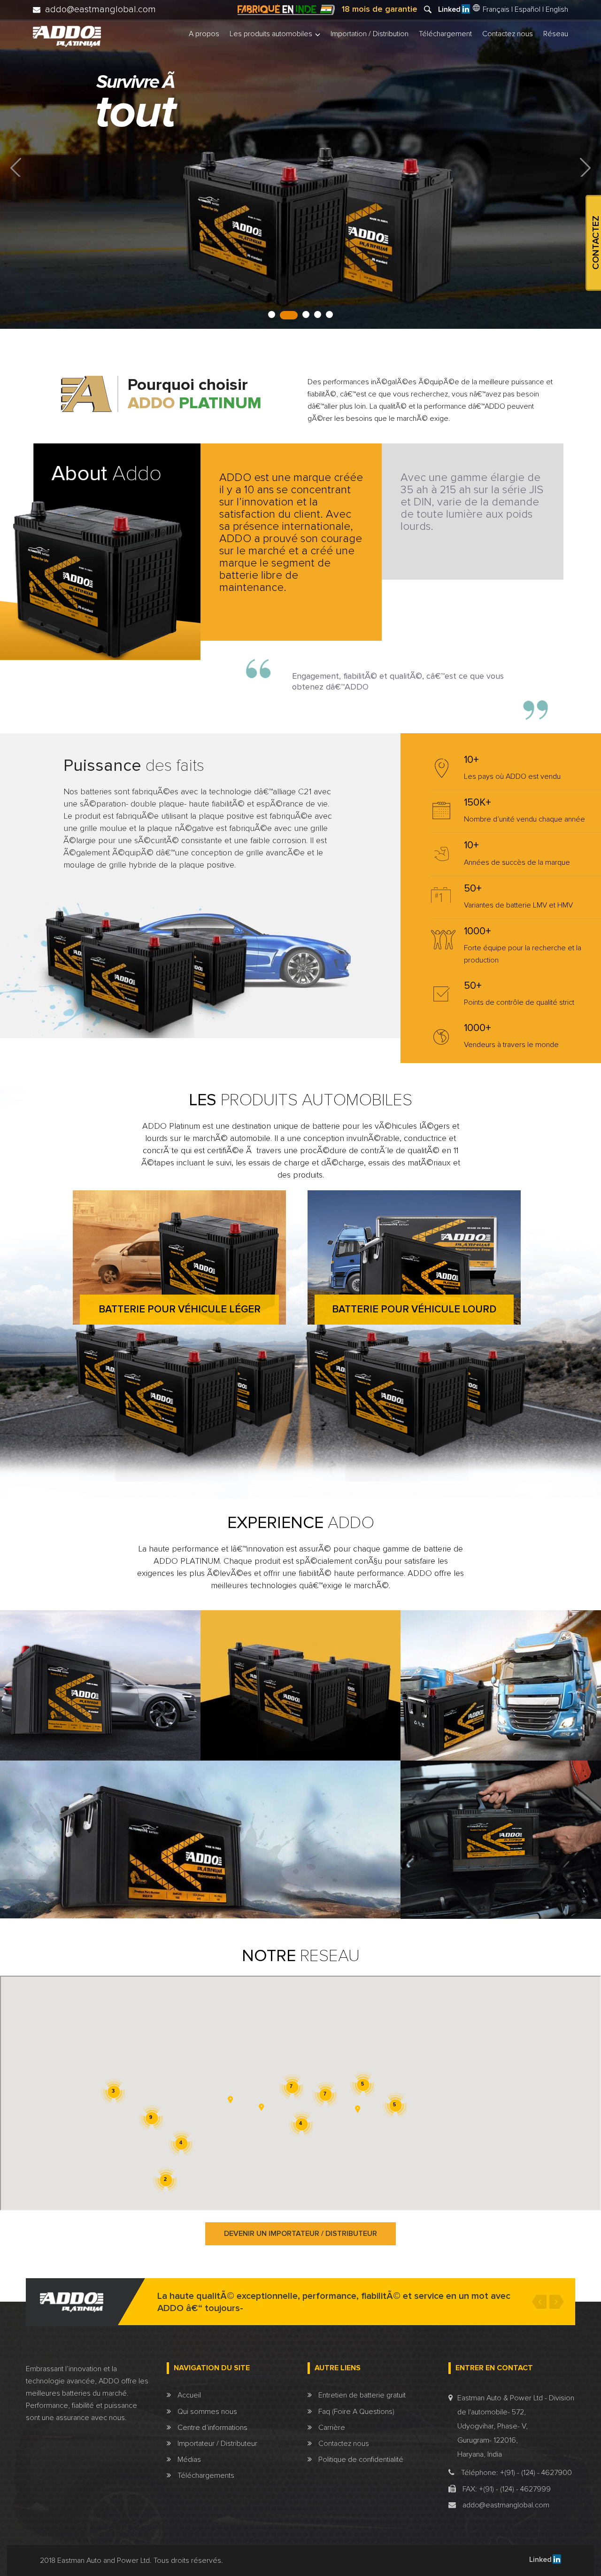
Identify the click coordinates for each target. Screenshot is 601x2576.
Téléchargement (445, 34)
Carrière (331, 2428)
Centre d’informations (212, 2428)
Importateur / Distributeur (216, 2444)
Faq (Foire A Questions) (355, 2412)
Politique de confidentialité (360, 2460)
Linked (540, 2560)
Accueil (188, 2395)
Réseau (556, 34)
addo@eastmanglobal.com (505, 2505)
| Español (526, 10)
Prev (16, 167)
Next (585, 167)
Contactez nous (508, 34)
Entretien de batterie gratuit (361, 2395)
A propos (204, 34)
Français (495, 9)
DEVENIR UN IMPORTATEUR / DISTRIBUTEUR (300, 2234)
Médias (188, 2460)
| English (555, 10)
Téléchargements (205, 2475)
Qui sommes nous (206, 2412)
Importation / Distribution (370, 34)
